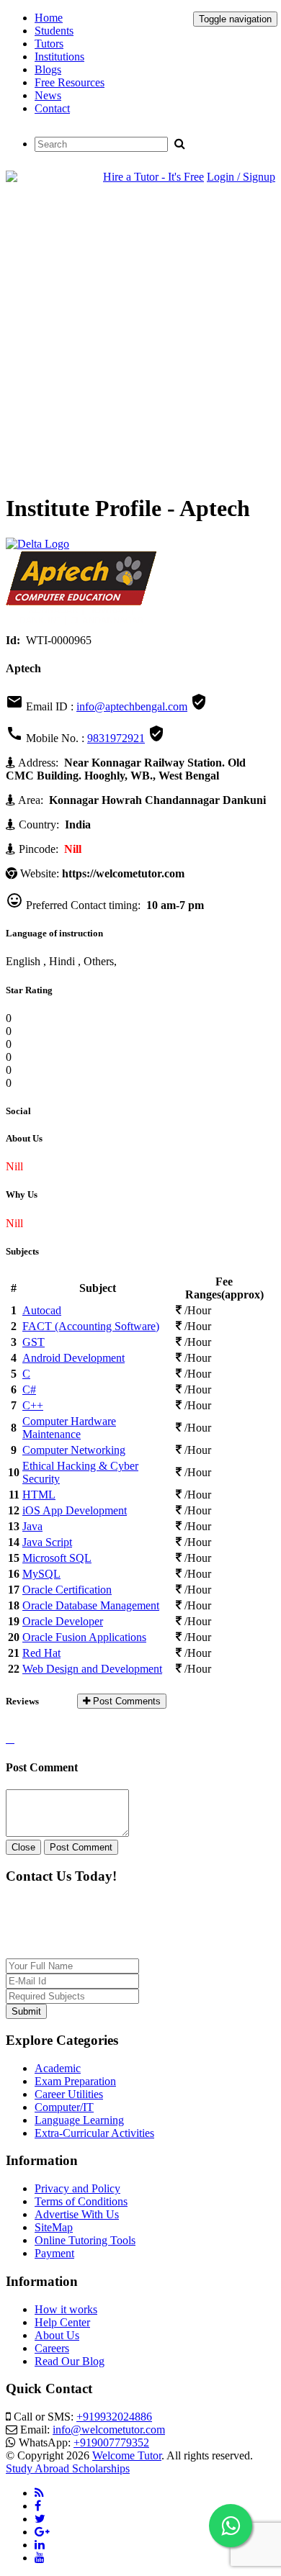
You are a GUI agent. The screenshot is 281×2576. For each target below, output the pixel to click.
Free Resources (70, 82)
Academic (58, 2068)
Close (23, 1847)
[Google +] (42, 2532)
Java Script (47, 1542)
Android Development (73, 1358)
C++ (33, 1405)
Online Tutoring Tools (85, 2240)
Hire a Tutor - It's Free (153, 177)
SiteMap (54, 2227)
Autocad (42, 1310)
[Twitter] (40, 2519)
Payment (54, 2253)
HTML (39, 1495)
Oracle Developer (63, 1621)
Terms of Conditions (81, 2201)
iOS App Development (75, 1510)
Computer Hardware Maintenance (69, 1428)
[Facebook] (38, 2506)
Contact (52, 108)
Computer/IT (64, 2107)
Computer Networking (74, 1450)
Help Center (62, 2322)
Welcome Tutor (127, 2455)
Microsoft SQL (57, 1558)
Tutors (49, 44)
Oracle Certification (67, 1590)
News (48, 95)
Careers (52, 2348)
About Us (57, 2335)
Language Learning (79, 2120)
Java (32, 1526)
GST (34, 1342)
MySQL (41, 1574)
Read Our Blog (70, 2361)
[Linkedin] (40, 2545)
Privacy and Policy (77, 2188)
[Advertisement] (140, 340)
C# (29, 1389)
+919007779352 (111, 2442)
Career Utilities (69, 2094)
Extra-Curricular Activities (94, 2133)
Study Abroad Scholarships (68, 2468)
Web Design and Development (92, 1669)
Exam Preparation (75, 2081)
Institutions (59, 57)
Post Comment (81, 1847)
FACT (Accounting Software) (91, 1326)
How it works (66, 2309)
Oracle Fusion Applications (84, 1637)
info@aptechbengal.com (132, 706)
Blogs (48, 69)
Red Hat (41, 1653)
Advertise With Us (77, 2214)
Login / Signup (241, 177)
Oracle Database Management (91, 1605)
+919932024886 (114, 2417)
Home (49, 18)
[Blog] (39, 2493)
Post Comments (125, 1701)
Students (54, 31)
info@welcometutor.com (109, 2430)
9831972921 (116, 738)
